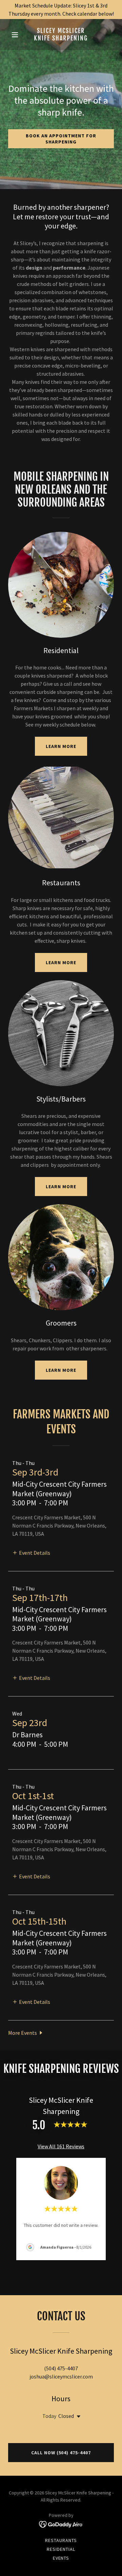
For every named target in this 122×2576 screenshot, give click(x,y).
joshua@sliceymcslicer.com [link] (61, 2376)
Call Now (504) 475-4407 (61, 2453)
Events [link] (61, 2558)
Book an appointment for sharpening (61, 139)
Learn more (61, 746)
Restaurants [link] (61, 2540)
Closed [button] (66, 2416)
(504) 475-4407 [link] (61, 2368)
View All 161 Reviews (61, 2146)
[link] (61, 38)
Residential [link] (61, 2549)
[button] (16, 35)
